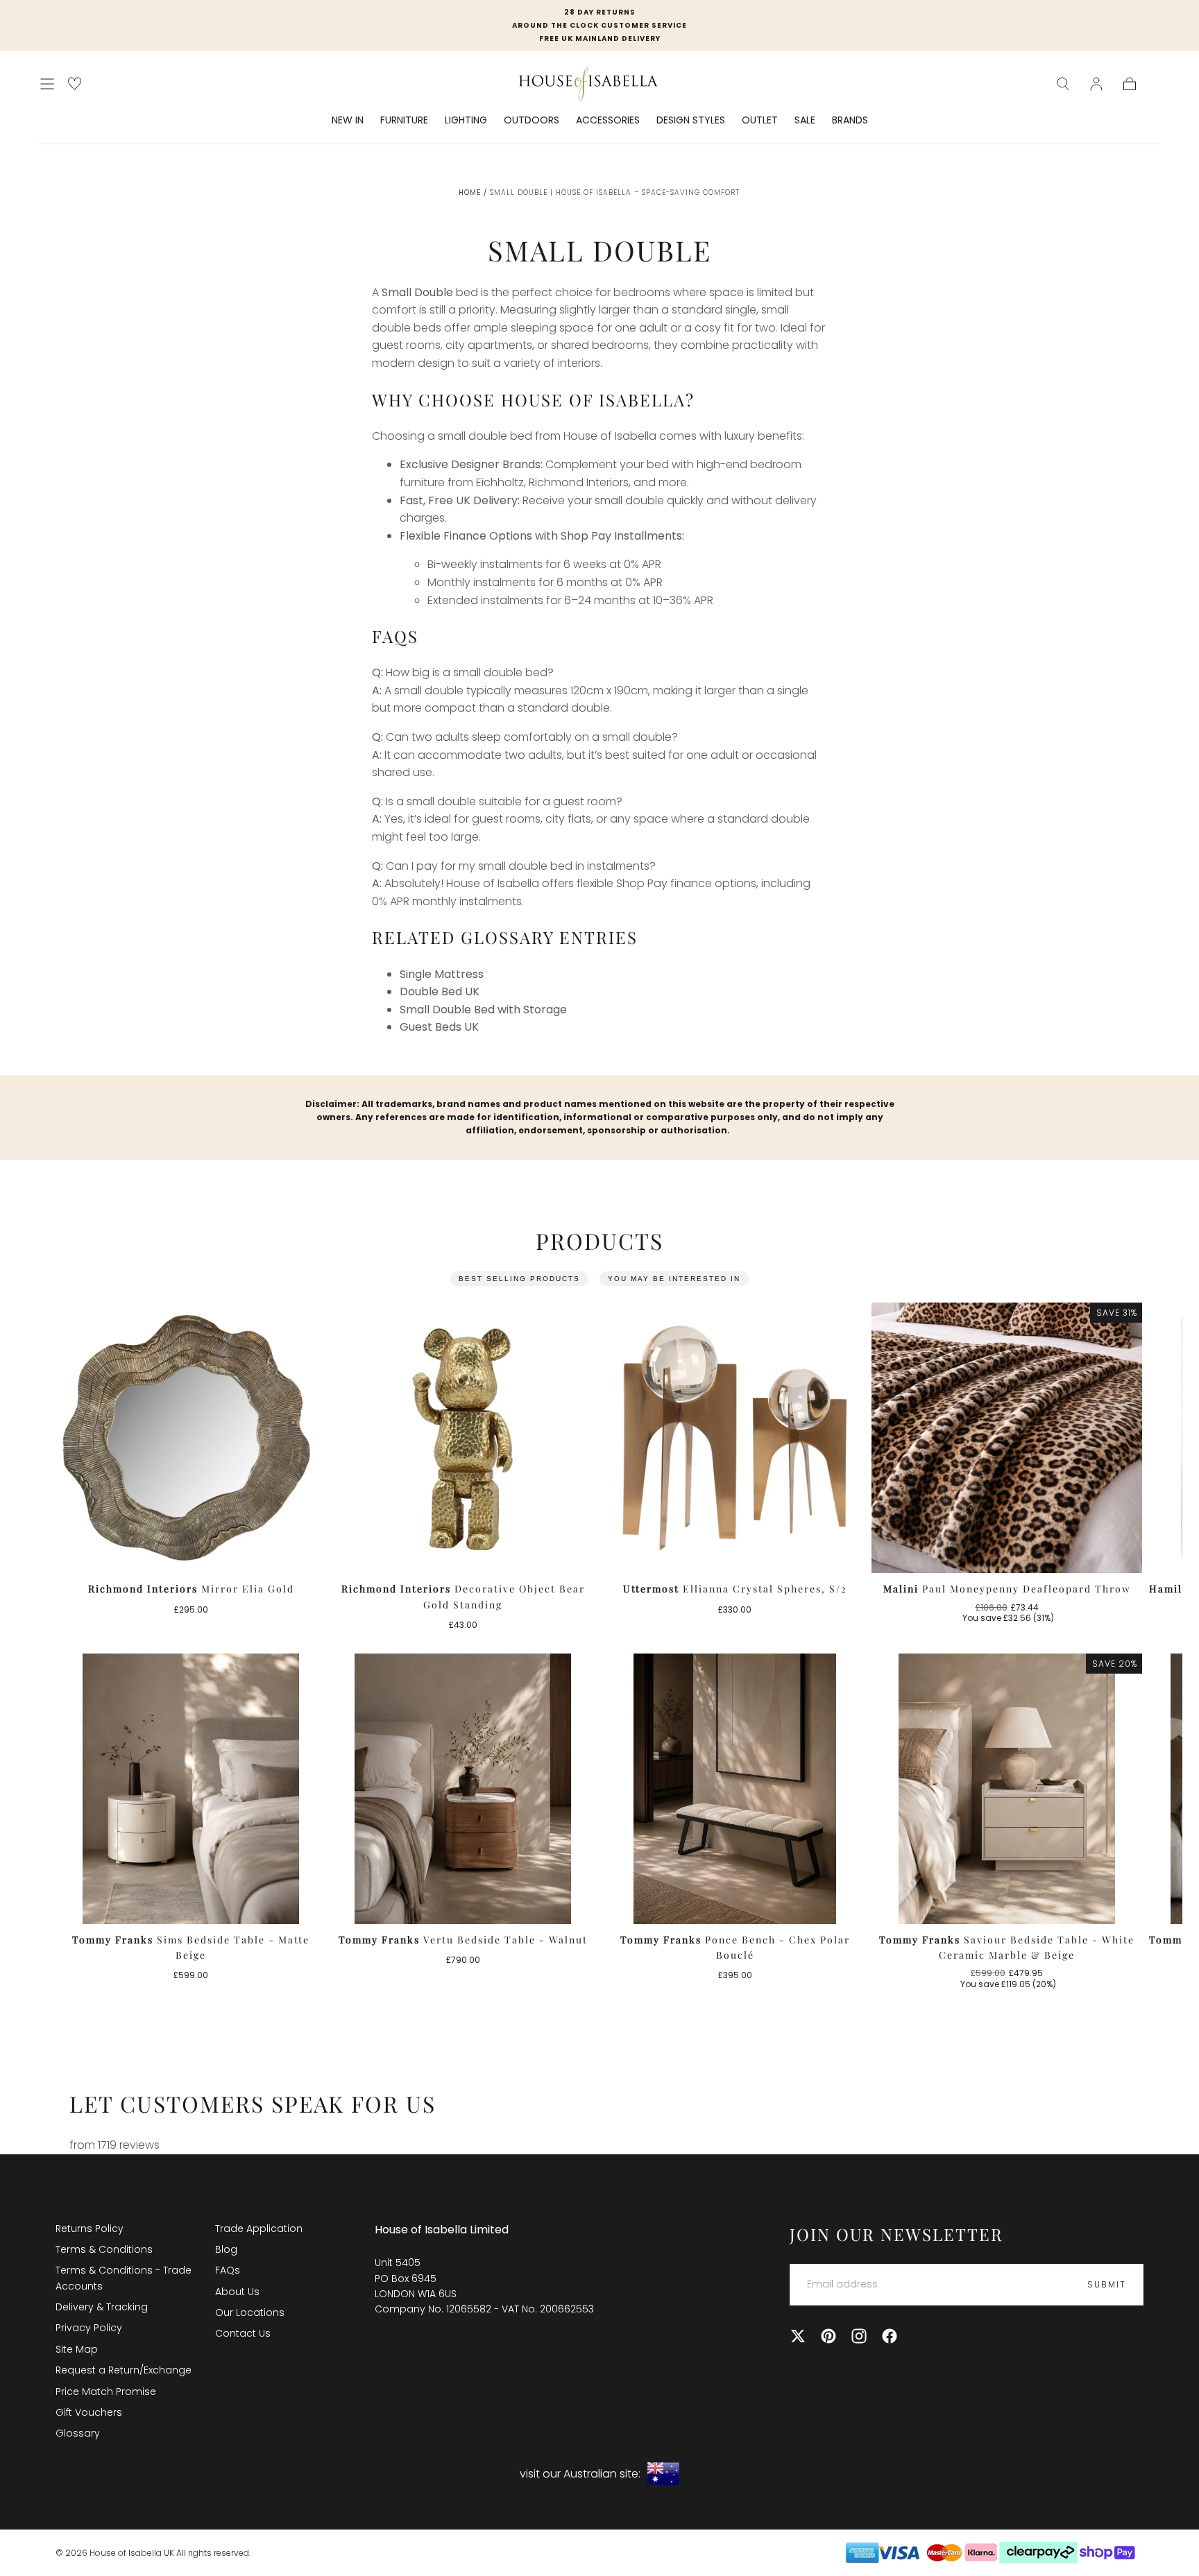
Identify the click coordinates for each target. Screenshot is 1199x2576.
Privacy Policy (89, 2328)
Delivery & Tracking (102, 2307)
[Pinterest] (828, 2336)
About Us (237, 2292)
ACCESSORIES (608, 121)
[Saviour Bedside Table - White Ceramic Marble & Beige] (1007, 1789)
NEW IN (348, 121)
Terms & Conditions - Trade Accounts (124, 2278)
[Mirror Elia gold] (191, 1438)
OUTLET (760, 121)
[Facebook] (890, 2336)
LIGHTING (466, 121)
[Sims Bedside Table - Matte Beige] (191, 1789)
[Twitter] (798, 2336)
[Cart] (1130, 84)
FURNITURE (404, 121)
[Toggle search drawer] (1063, 84)
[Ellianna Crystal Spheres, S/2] (735, 1438)
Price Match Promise (106, 2392)
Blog (226, 2249)
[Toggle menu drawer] (47, 84)
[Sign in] (1096, 84)
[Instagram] (859, 2336)
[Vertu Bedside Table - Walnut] (463, 1789)
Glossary (78, 2433)
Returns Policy (90, 2229)
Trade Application (259, 2229)
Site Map (77, 2349)
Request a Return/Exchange (124, 2370)
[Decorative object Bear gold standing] (463, 1438)
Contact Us (243, 2333)
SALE (805, 121)
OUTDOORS (532, 121)
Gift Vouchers (89, 2412)
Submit (1107, 2284)
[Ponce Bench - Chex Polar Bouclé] (735, 1789)
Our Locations (250, 2312)
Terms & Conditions (104, 2249)
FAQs (228, 2270)
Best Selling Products (519, 1279)
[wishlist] (75, 84)
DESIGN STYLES (691, 121)
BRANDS (850, 121)
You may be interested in (674, 1279)
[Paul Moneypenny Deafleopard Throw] (1007, 1438)
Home (470, 192)
